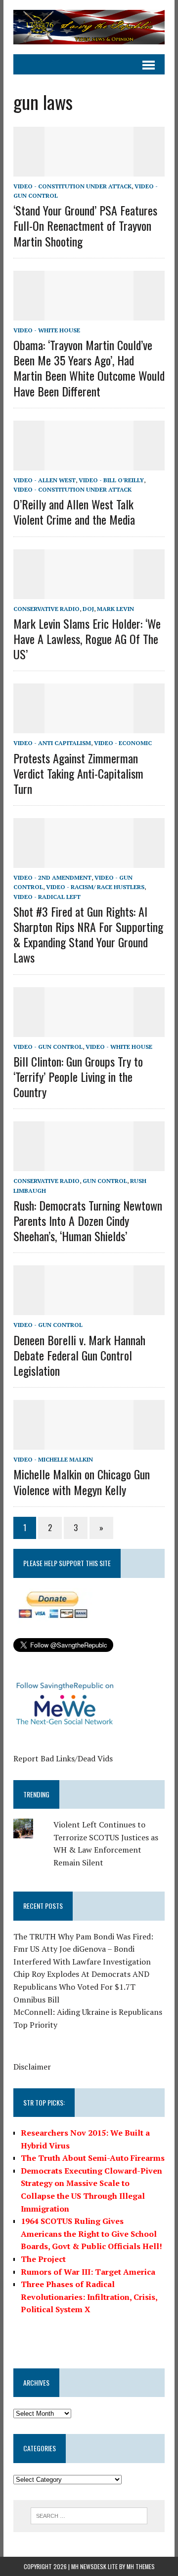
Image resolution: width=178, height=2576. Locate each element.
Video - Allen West (44, 480)
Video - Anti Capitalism (52, 743)
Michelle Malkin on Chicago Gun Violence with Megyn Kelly (82, 1482)
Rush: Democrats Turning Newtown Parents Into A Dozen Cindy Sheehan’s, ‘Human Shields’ (88, 1220)
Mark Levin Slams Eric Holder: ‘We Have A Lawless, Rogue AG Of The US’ (87, 639)
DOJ (88, 609)
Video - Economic (123, 743)
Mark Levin (115, 609)
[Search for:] (89, 2515)
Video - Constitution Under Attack (72, 186)
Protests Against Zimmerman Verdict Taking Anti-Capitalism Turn (78, 773)
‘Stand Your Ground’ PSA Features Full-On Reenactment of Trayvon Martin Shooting (85, 225)
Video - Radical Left (47, 897)
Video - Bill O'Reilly (111, 480)
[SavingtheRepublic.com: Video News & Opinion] (89, 27)
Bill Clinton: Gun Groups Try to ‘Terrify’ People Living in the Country (78, 1076)
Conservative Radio (46, 609)
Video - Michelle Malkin (53, 1459)
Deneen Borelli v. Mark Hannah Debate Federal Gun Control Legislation (79, 1355)
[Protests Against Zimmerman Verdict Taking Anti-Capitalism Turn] (89, 727)
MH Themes (141, 2566)
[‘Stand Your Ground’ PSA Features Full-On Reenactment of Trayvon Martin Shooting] (89, 170)
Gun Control (105, 1181)
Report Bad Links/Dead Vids (63, 1758)
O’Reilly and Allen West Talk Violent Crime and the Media (74, 512)
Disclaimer (32, 2067)
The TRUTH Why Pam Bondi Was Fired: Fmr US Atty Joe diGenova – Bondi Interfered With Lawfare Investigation (83, 1949)
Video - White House (47, 330)
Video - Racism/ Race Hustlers (95, 887)
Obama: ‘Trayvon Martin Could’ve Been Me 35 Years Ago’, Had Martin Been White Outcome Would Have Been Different (89, 368)
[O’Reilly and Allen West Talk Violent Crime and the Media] (89, 464)
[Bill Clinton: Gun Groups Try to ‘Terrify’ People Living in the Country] (89, 1030)
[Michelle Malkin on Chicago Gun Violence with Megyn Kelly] (89, 1443)
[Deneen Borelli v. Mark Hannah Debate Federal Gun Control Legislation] (89, 1309)
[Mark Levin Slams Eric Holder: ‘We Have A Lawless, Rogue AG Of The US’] (89, 592)
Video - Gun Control (48, 1047)
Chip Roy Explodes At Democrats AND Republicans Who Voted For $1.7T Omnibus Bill (81, 1986)
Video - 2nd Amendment (52, 877)
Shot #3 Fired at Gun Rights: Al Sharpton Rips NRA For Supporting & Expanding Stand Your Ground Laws (88, 934)
